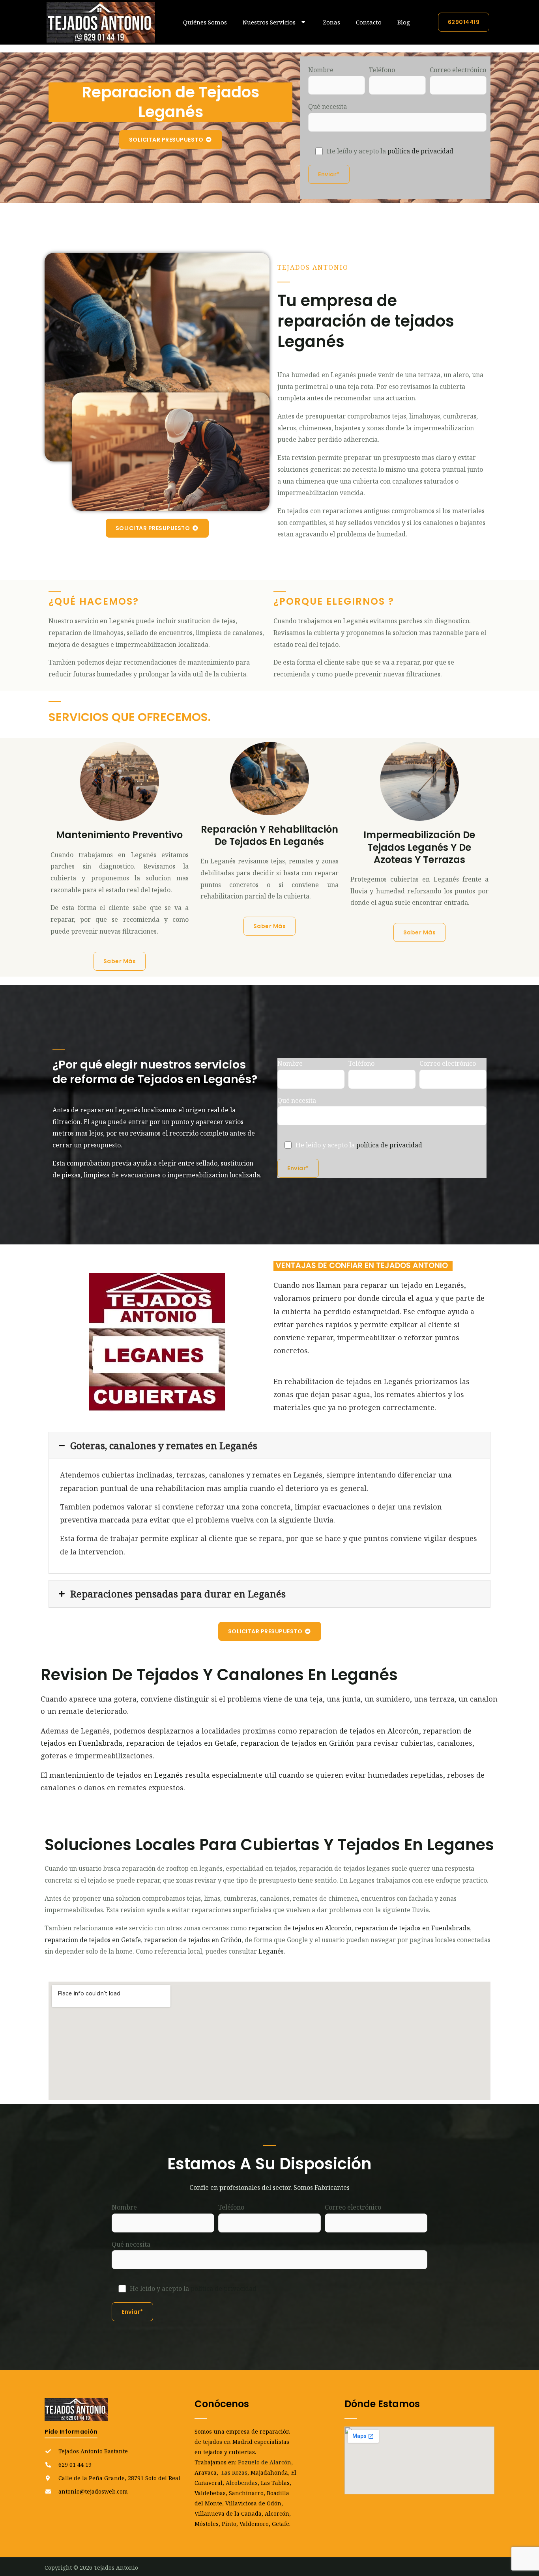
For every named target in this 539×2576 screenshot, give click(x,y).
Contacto (369, 22)
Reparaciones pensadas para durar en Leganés (178, 1594)
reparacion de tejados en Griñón (297, 1743)
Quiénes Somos (205, 22)
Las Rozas (234, 2472)
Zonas (331, 22)
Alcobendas (242, 2483)
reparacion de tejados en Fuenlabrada (412, 1928)
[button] (269, 1446)
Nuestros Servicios (269, 22)
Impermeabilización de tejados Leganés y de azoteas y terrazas (419, 847)
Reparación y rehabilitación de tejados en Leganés (269, 835)
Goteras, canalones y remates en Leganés (164, 1446)
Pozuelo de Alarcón (265, 2462)
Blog (404, 22)
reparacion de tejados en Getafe (182, 1743)
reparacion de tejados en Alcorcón (359, 1731)
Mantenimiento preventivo (119, 835)
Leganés (169, 1775)
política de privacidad (420, 151)
